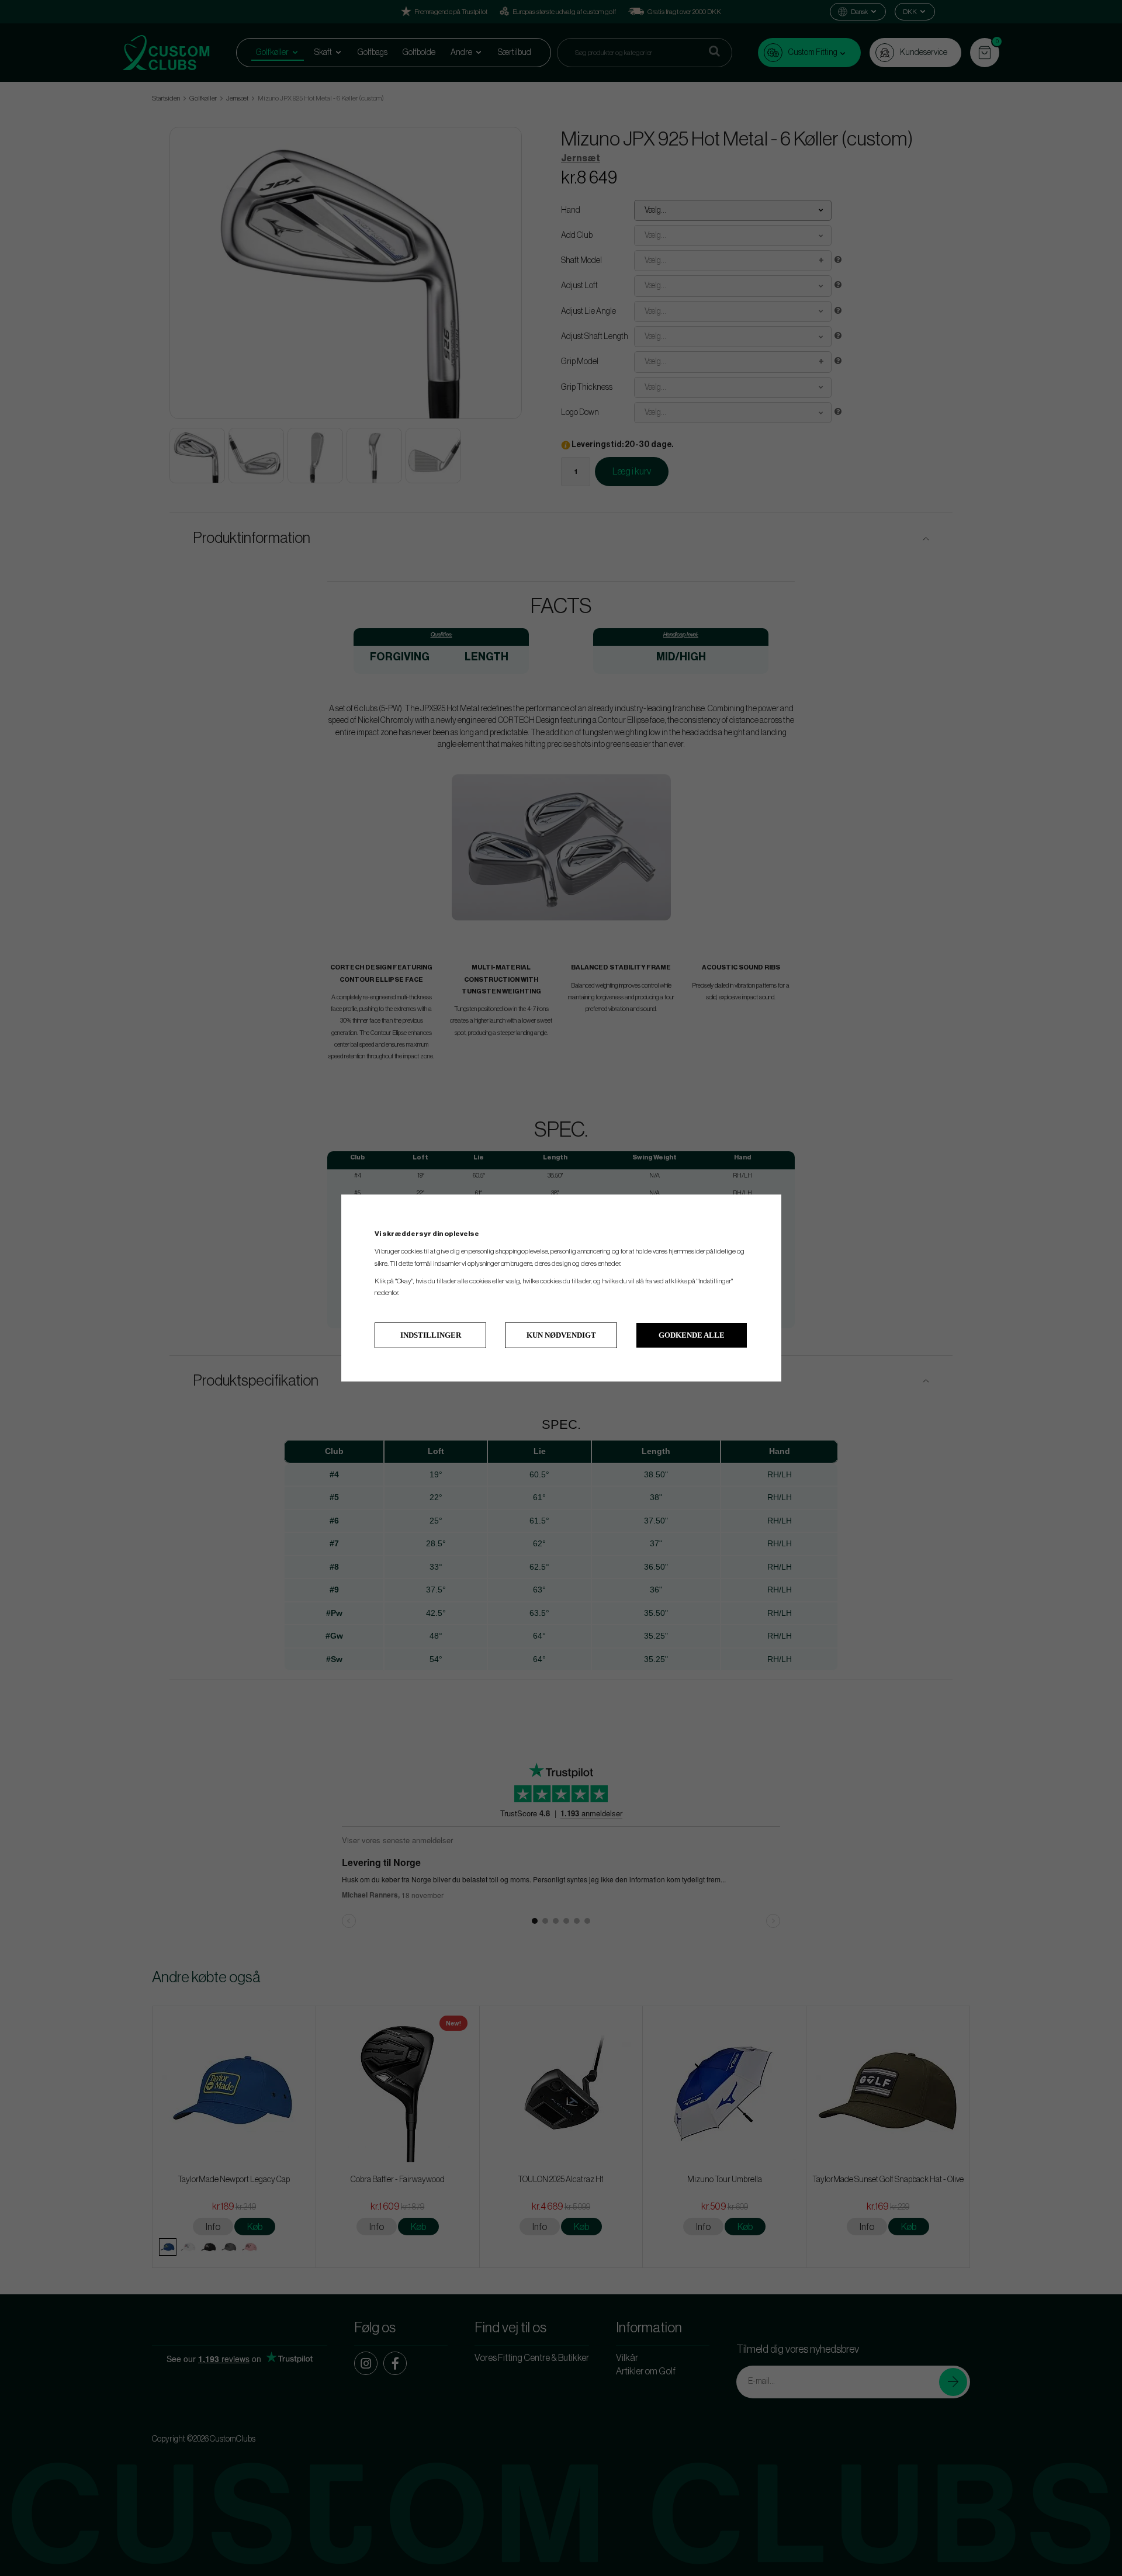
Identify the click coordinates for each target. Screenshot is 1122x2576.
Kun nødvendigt (561, 1335)
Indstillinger (431, 1335)
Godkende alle (692, 1335)
